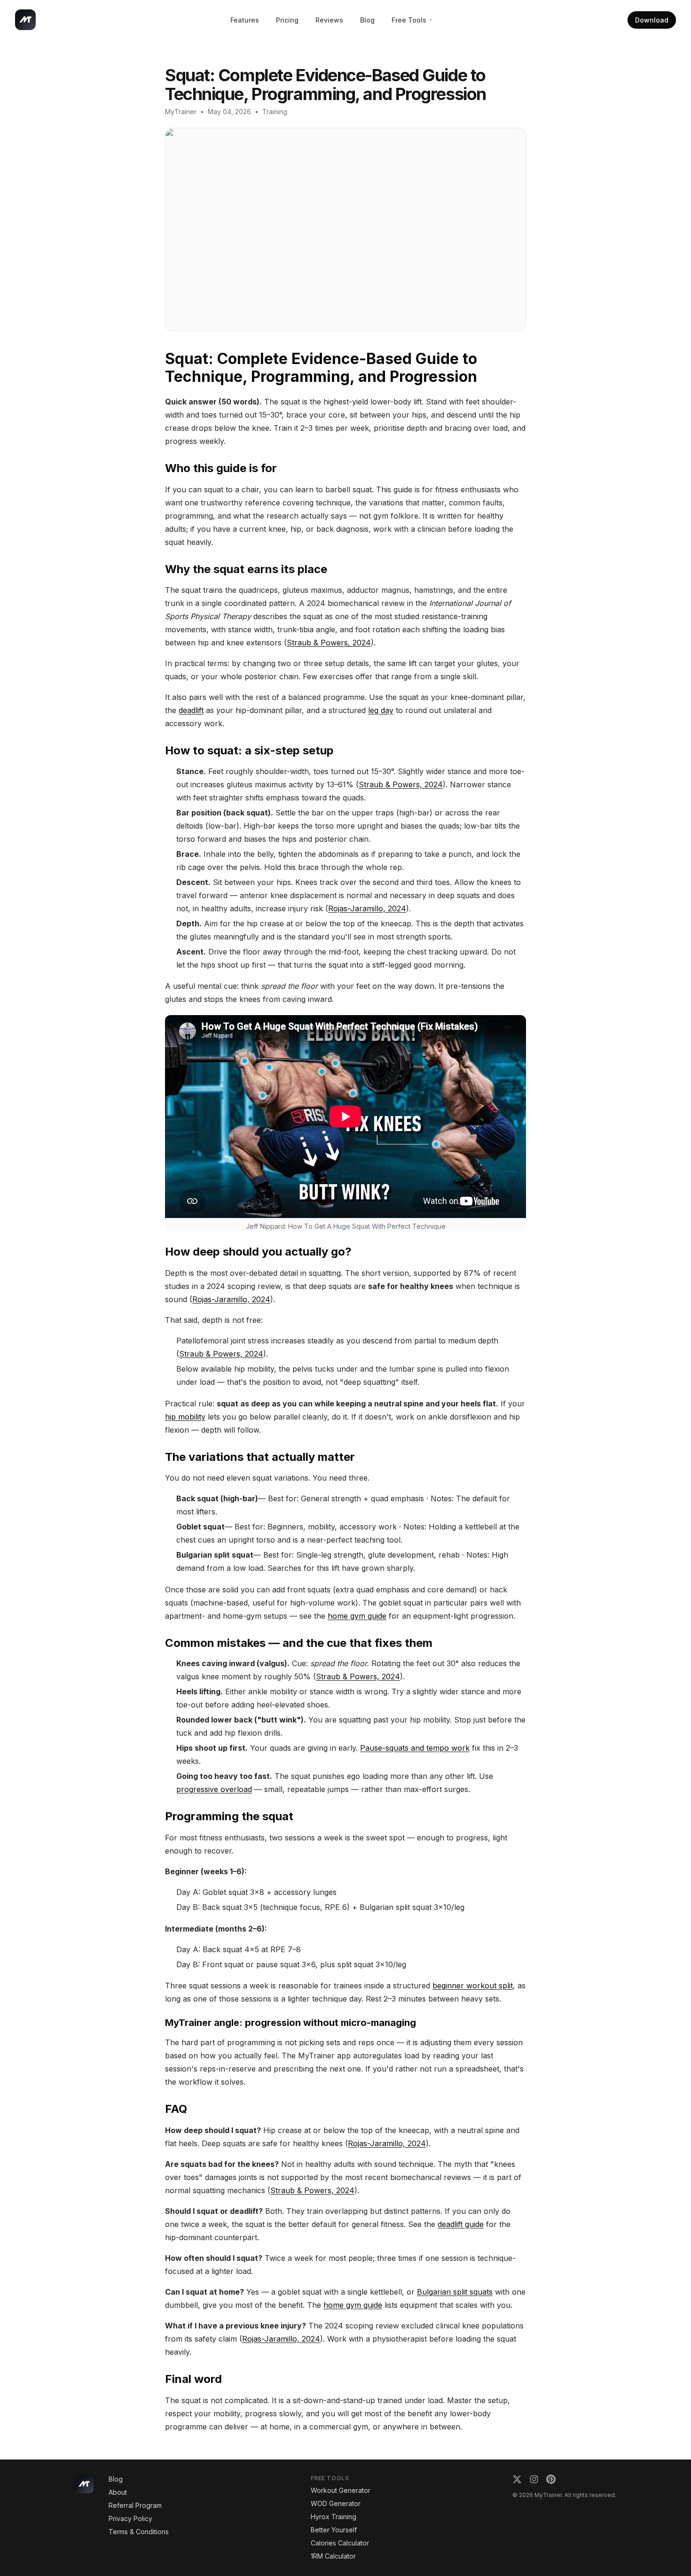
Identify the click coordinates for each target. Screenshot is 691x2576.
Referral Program (135, 2505)
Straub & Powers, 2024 (329, 643)
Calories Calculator (340, 2543)
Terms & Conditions (139, 2532)
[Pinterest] (551, 2479)
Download (652, 20)
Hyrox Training (334, 2517)
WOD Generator (336, 2503)
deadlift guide (461, 2224)
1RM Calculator (333, 2556)
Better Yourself (334, 2530)
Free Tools (409, 20)
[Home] (25, 20)
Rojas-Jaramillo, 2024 (367, 908)
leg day (381, 710)
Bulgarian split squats (455, 2292)
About (118, 2492)
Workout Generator (341, 2490)
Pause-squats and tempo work (415, 1748)
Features (245, 20)
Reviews (329, 20)
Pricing (287, 20)
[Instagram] (534, 2479)
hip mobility (185, 1417)
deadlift (191, 710)
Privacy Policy (130, 2518)
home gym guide (357, 1616)
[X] (517, 2479)
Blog (367, 20)
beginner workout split (473, 1986)
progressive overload (214, 1789)
